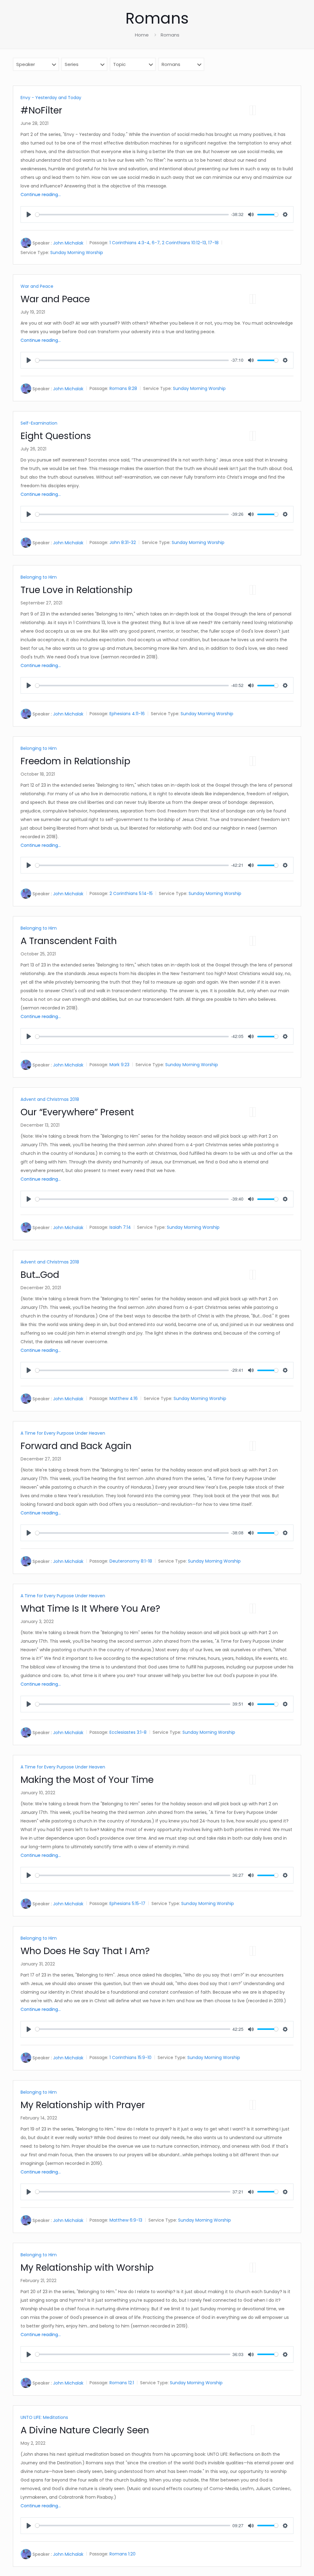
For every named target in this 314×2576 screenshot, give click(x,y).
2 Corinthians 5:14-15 (131, 894)
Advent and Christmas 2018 (50, 1099)
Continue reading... (41, 195)
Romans (170, 35)
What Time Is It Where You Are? (90, 1608)
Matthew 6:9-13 (126, 2220)
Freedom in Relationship (75, 761)
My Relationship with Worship (87, 2267)
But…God (40, 1275)
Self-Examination (39, 423)
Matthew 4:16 (124, 1399)
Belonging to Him (39, 577)
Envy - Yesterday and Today (51, 98)
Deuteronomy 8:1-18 (131, 1561)
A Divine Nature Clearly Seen (85, 2430)
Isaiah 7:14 (120, 1228)
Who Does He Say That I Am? (85, 1951)
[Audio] (251, 110)
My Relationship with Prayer (83, 2105)
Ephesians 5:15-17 (127, 1904)
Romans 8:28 (123, 389)
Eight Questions (56, 436)
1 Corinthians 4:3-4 (130, 243)
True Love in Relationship (77, 590)
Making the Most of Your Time (87, 1780)
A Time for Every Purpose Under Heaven (63, 1433)
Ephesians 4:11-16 (127, 714)
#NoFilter (41, 110)
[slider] (132, 215)
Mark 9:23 (119, 1065)
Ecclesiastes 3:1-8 (128, 1733)
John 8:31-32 (123, 543)
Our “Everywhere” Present (77, 1112)
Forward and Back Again (76, 1446)
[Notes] (254, 110)
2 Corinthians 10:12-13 (184, 243)
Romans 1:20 (123, 2554)
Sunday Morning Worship (77, 253)
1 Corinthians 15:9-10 (130, 2057)
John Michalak (68, 243)
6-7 (156, 243)
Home (142, 35)
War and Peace (37, 286)
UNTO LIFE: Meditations (44, 2417)
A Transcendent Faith (69, 941)
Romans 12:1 (122, 2383)
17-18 (213, 243)
